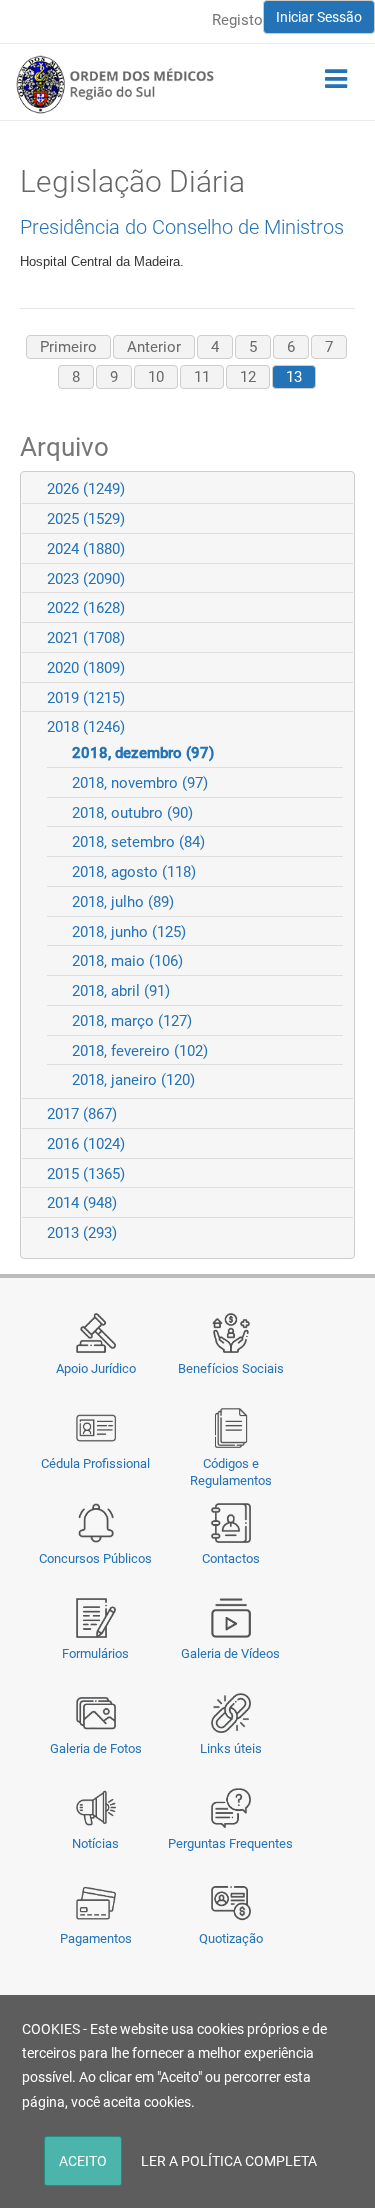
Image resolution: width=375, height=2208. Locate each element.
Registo (237, 20)
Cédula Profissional (95, 1463)
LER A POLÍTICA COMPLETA (229, 2161)
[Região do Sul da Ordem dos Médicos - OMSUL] (115, 84)
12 (248, 377)
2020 (86, 668)
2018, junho (129, 932)
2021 (86, 638)
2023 (86, 579)
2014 (82, 1203)
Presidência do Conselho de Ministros (182, 227)
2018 (86, 727)
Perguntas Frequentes (230, 1843)
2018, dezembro (143, 753)
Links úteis (231, 1748)
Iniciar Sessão (319, 17)
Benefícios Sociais (231, 1368)
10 (156, 377)
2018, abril (121, 991)
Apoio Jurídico (96, 1368)
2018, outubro (132, 813)
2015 (86, 1174)
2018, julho (123, 902)
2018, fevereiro (140, 1051)
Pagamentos (96, 1938)
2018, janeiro (133, 1080)
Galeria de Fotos (96, 1748)
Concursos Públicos (95, 1558)
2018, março (132, 1021)
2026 (86, 489)
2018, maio (127, 961)
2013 (82, 1233)
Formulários (95, 1653)
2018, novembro (140, 783)
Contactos (231, 1558)
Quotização (231, 1938)
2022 (86, 608)
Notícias (95, 1843)
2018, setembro (138, 842)
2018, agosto (134, 872)
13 (294, 377)
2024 (86, 549)
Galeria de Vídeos (230, 1653)
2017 (82, 1114)
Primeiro (68, 347)
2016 (86, 1144)
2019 (86, 698)
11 (202, 377)
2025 (86, 519)
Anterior (154, 347)
